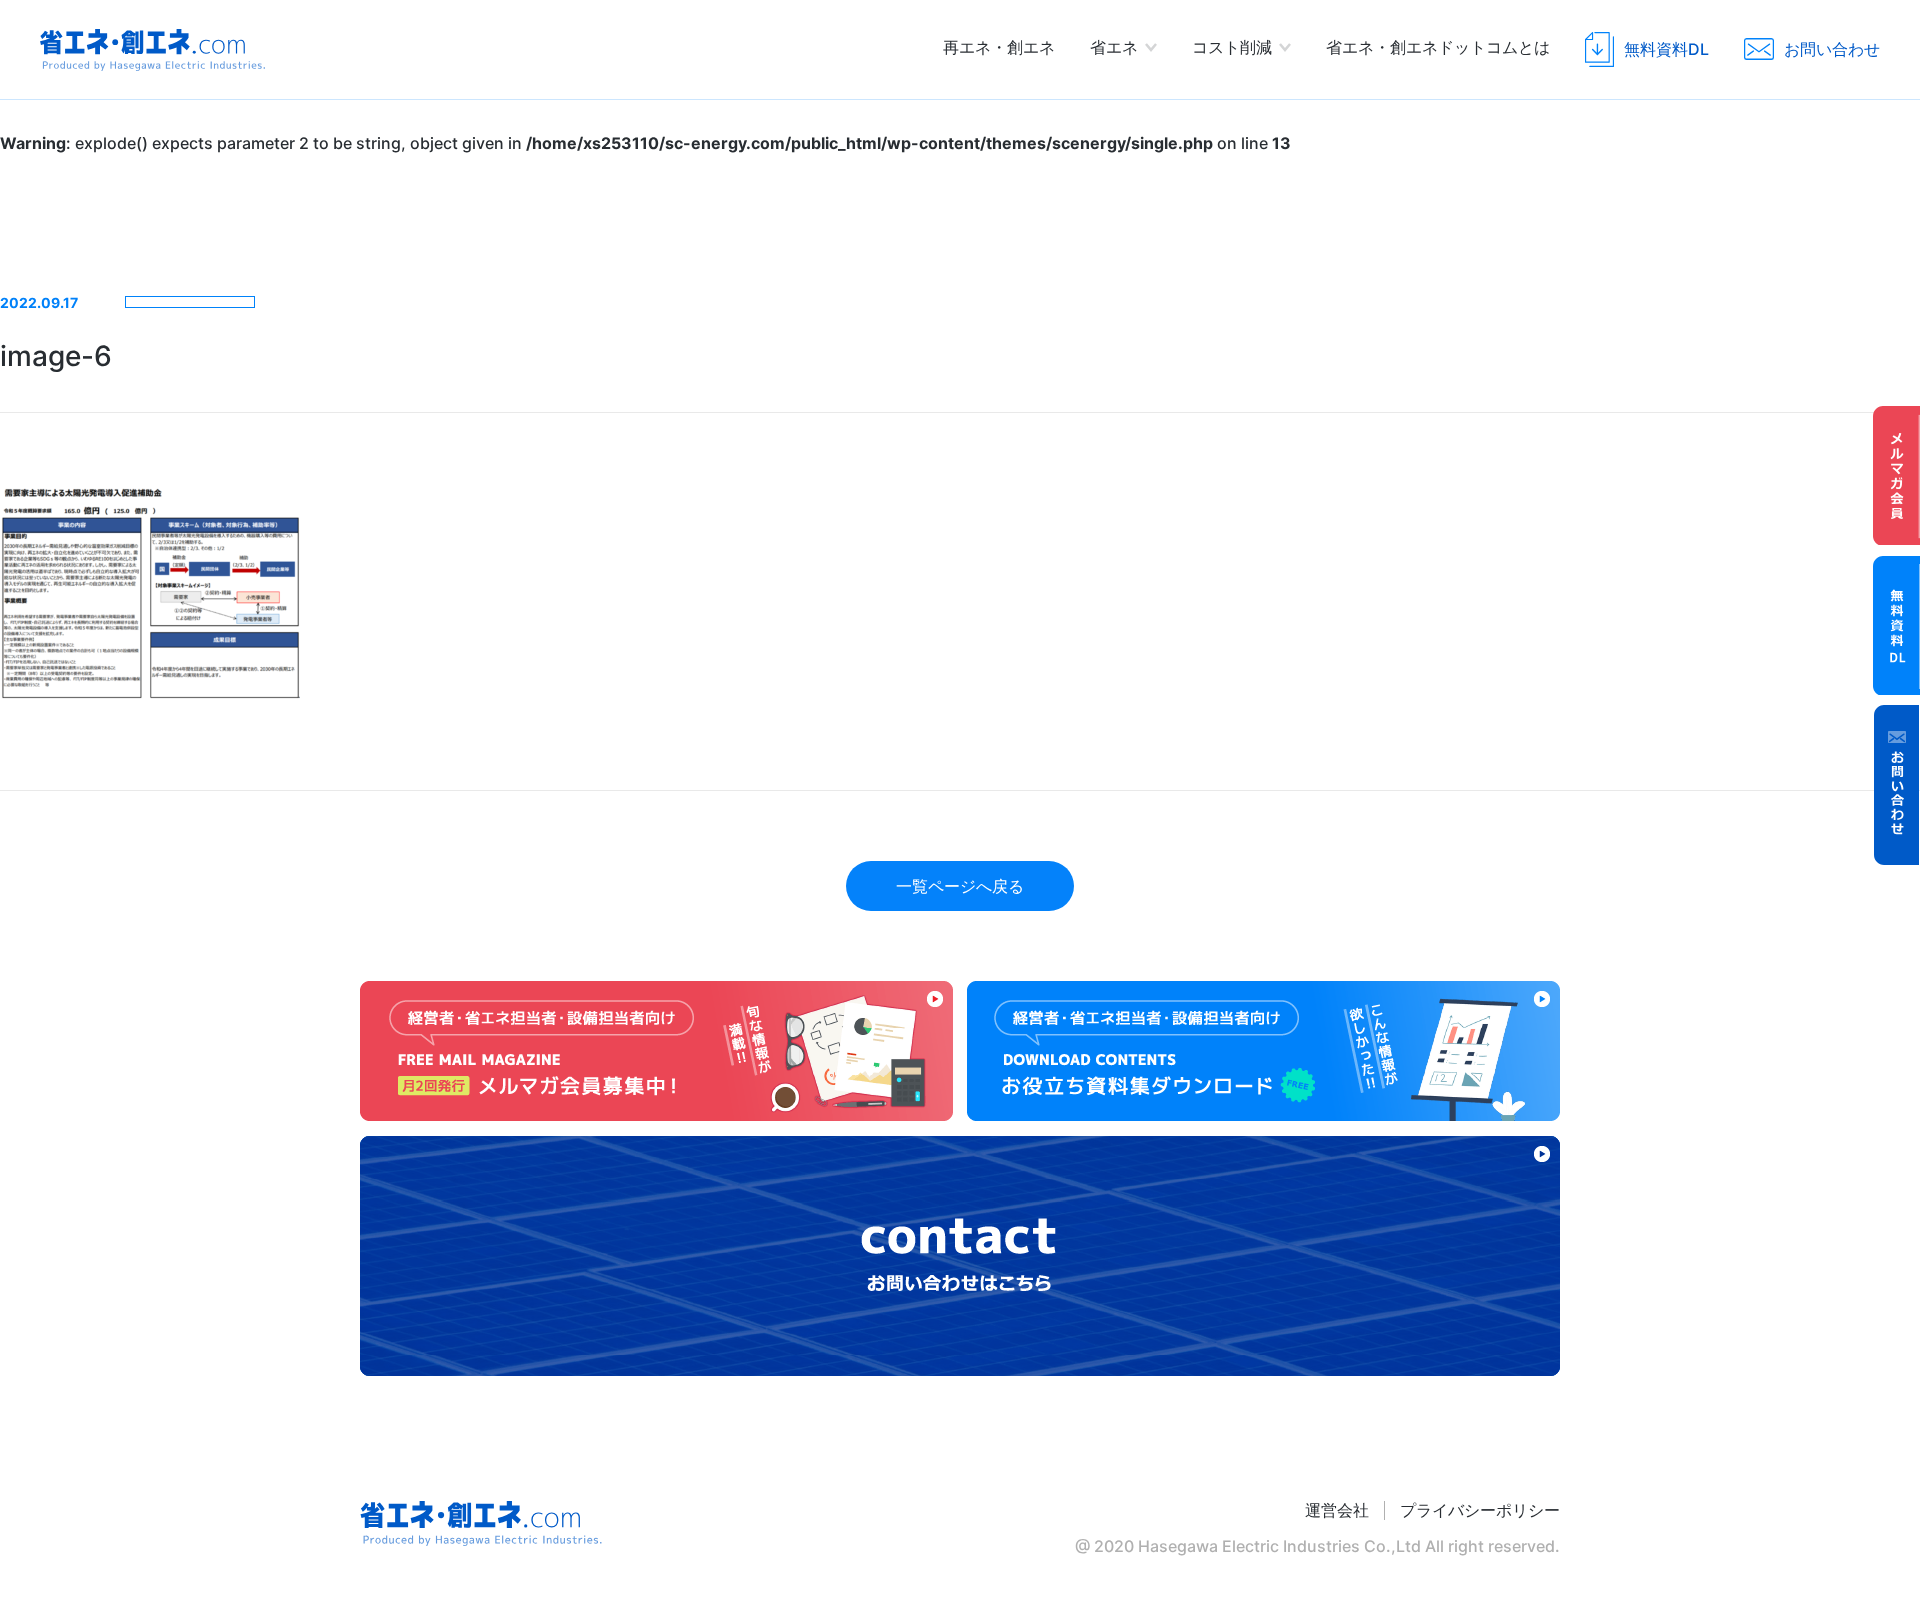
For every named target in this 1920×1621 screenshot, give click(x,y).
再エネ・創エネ (999, 47)
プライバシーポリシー (1480, 1510)
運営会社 (1337, 1510)
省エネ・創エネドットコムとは (1438, 47)
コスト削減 (1232, 47)
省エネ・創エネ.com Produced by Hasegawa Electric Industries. (152, 50)
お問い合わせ (1897, 785)
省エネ (1114, 47)
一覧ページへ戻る (960, 886)
